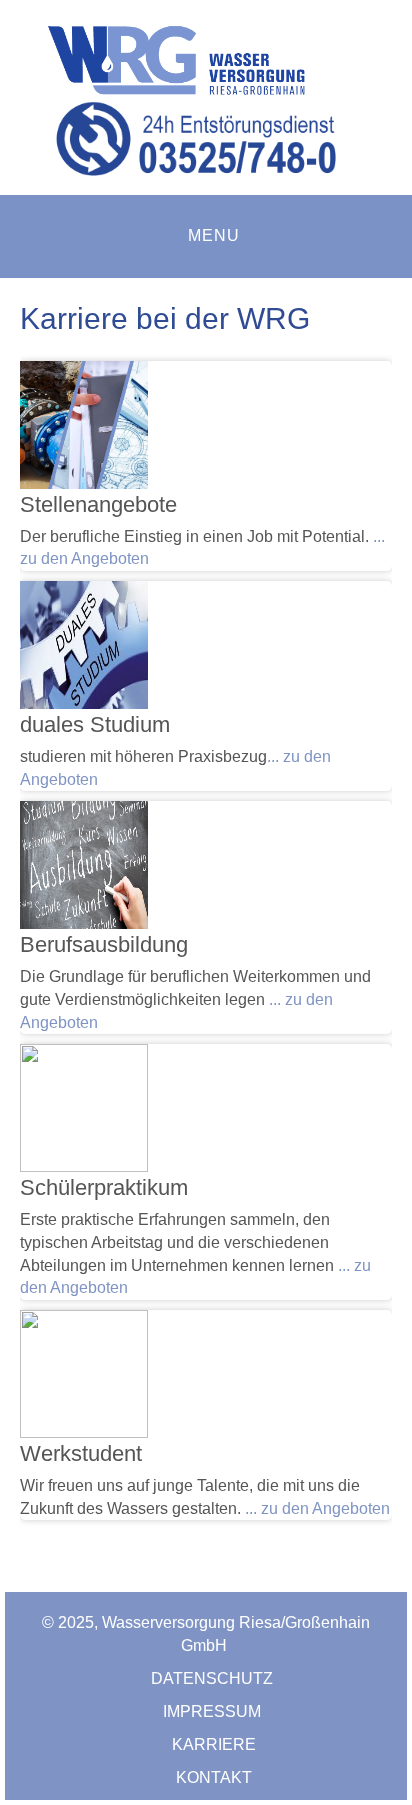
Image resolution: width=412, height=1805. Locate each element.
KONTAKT (214, 1777)
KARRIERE (214, 1744)
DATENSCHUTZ (214, 1678)
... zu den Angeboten (317, 1508)
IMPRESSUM (214, 1711)
